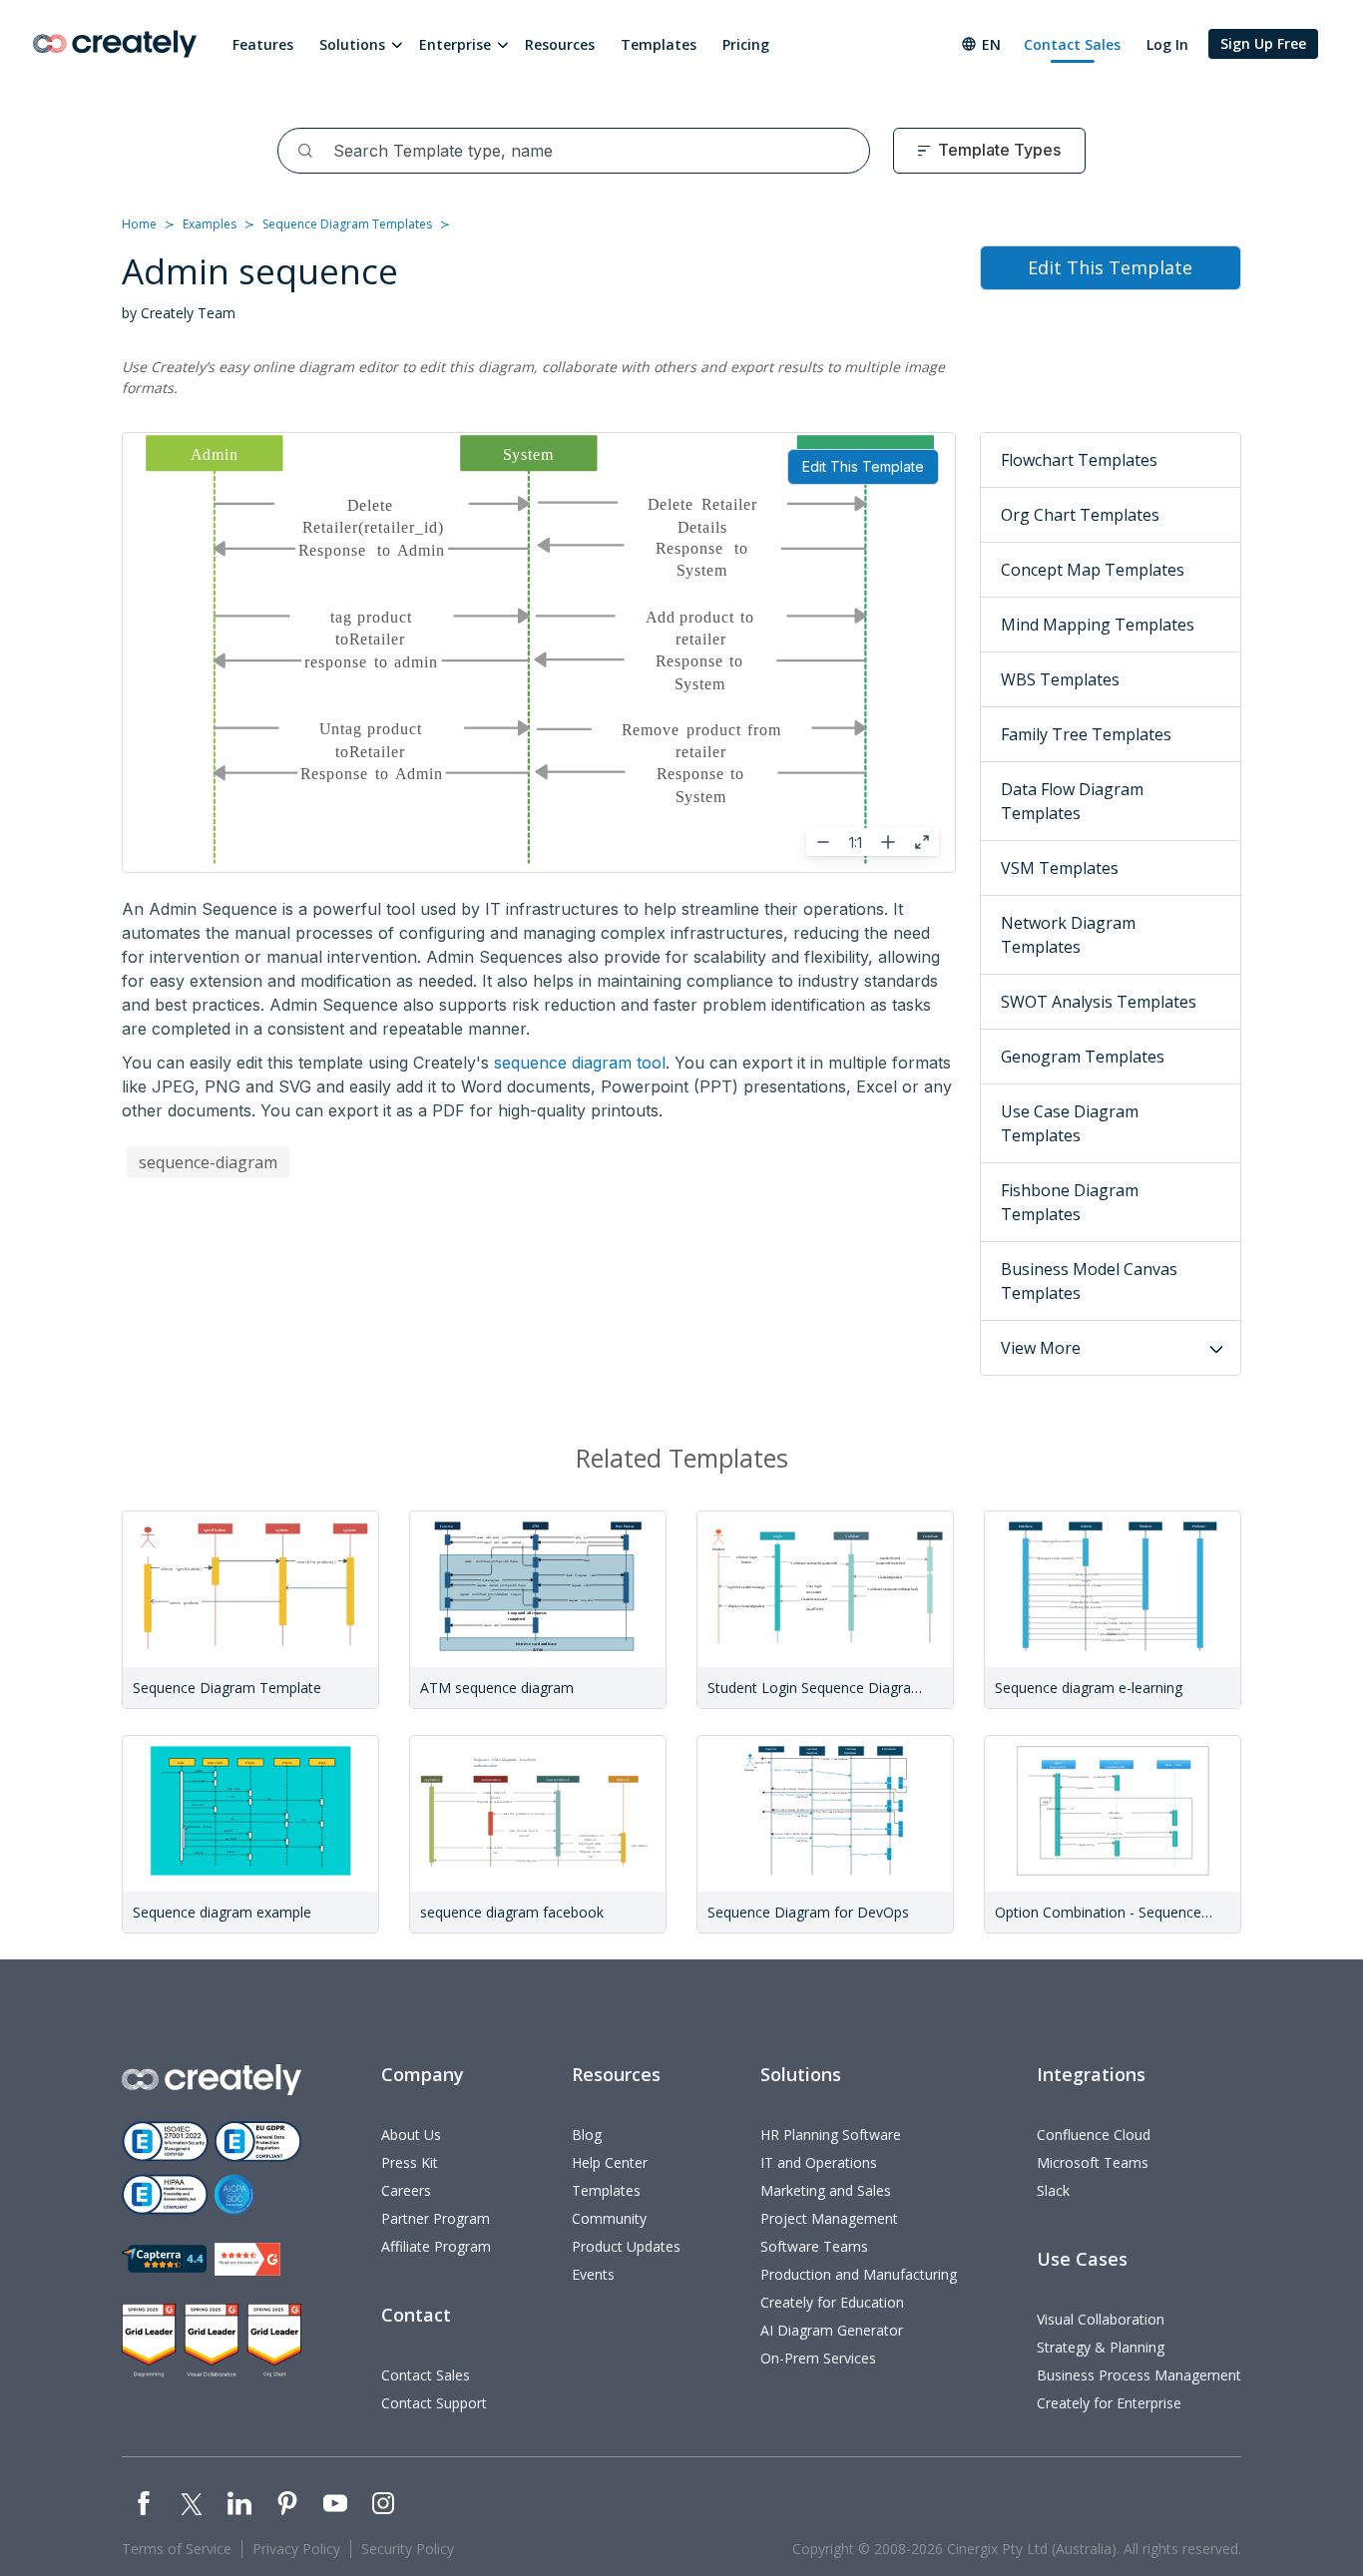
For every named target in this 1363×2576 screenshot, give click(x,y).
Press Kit (410, 2162)
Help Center (610, 2162)
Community (609, 2218)
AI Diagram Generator (832, 2330)
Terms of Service (177, 2549)
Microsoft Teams (1093, 2162)
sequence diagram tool (580, 1063)
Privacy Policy (296, 2549)
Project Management (829, 2218)
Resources (560, 44)
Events (593, 2274)
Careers (406, 2190)
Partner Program (436, 2218)
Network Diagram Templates (1068, 935)
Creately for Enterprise (1109, 2403)
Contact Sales (1072, 44)
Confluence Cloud (1094, 2135)
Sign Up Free (1263, 43)
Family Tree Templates (1086, 734)
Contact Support (434, 2403)
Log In (1167, 44)
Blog (587, 2135)
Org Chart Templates (1080, 515)
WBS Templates (1060, 679)
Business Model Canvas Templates (1089, 1281)
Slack (1053, 2190)
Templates (659, 44)
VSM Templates (1060, 868)
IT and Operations (819, 2162)
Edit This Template (863, 466)
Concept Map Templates (1093, 570)
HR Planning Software (831, 2135)
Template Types (999, 150)
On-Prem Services (818, 2358)
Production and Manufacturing (859, 2274)
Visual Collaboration (1101, 2319)
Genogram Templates (1083, 1057)
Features (263, 44)
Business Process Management (1139, 2375)
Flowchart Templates (1079, 460)
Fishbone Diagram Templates (1070, 1202)
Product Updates (626, 2246)
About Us (411, 2135)
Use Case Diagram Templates (1070, 1123)
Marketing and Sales (826, 2190)
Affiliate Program (436, 2246)
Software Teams (814, 2246)
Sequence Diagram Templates (347, 224)
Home (139, 224)
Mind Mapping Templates (1098, 625)
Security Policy (408, 2549)
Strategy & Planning (1101, 2347)
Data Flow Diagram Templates (1072, 801)
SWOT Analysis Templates (1099, 1002)
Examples (210, 224)
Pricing (746, 44)
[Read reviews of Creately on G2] (247, 2259)
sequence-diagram (208, 1162)
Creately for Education (832, 2302)
